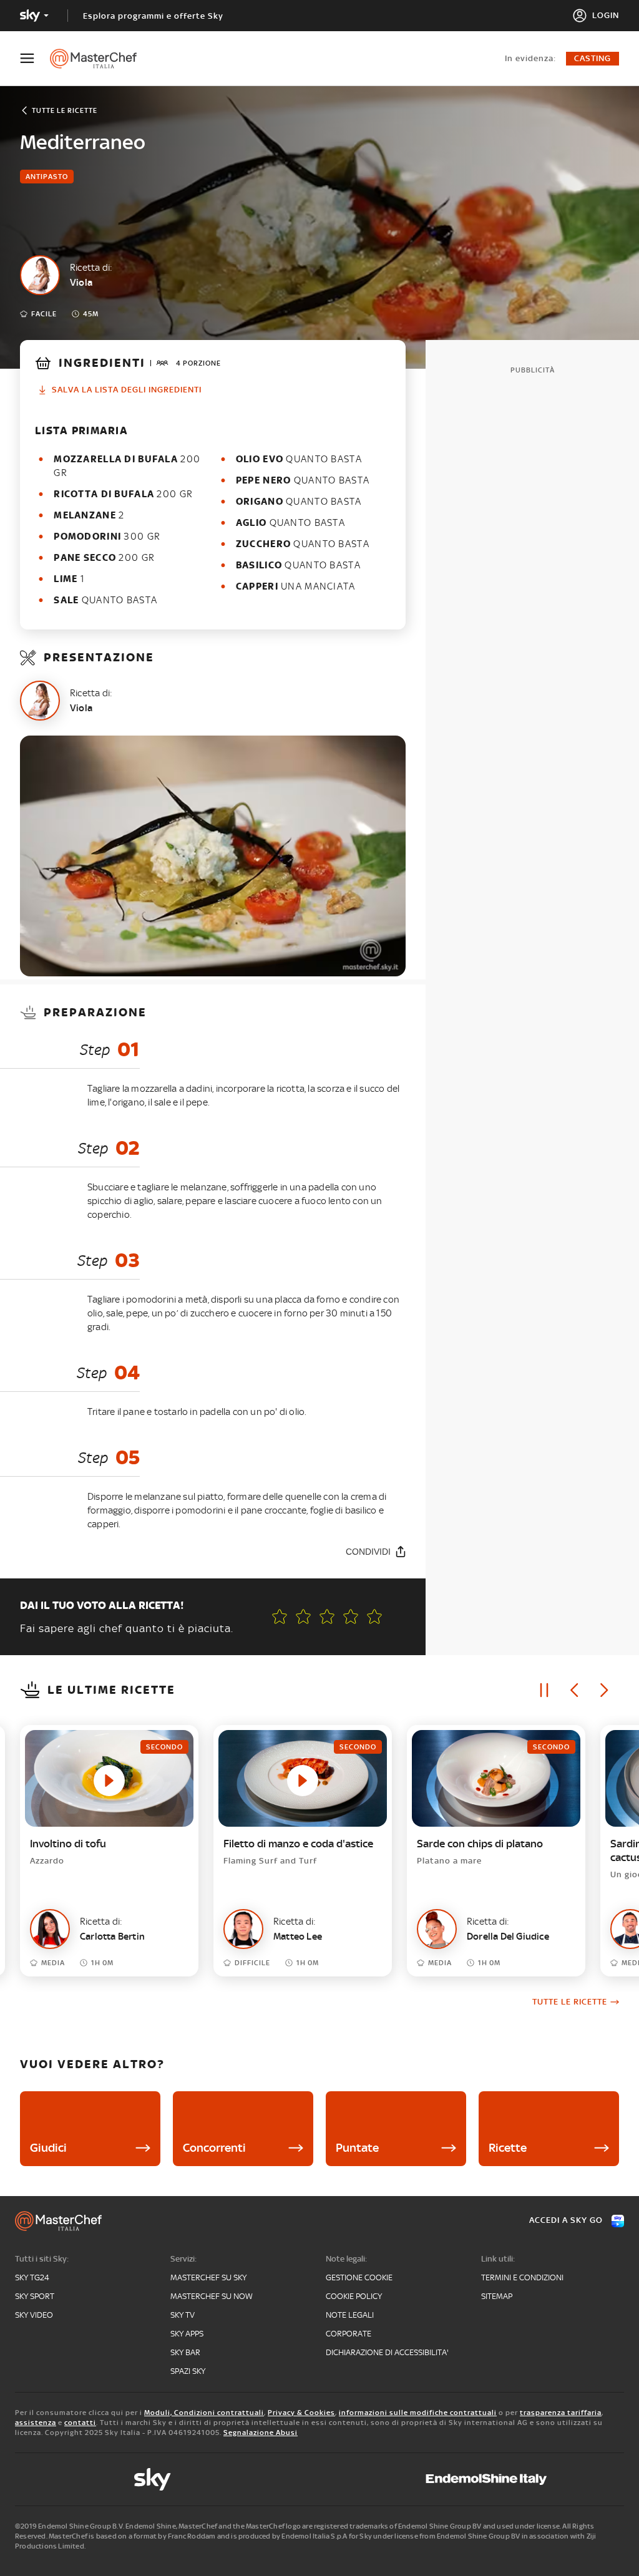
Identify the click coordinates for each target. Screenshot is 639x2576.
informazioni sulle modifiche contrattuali (418, 2413)
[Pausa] (544, 1690)
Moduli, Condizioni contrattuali (204, 2413)
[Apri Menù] (35, 58)
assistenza (36, 2423)
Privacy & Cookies (301, 2413)
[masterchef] (100, 59)
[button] (374, 1616)
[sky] (152, 2479)
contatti (80, 2423)
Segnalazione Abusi (261, 2433)
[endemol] (486, 2479)
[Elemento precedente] (574, 1690)
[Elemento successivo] (604, 1690)
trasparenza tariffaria (561, 2413)
